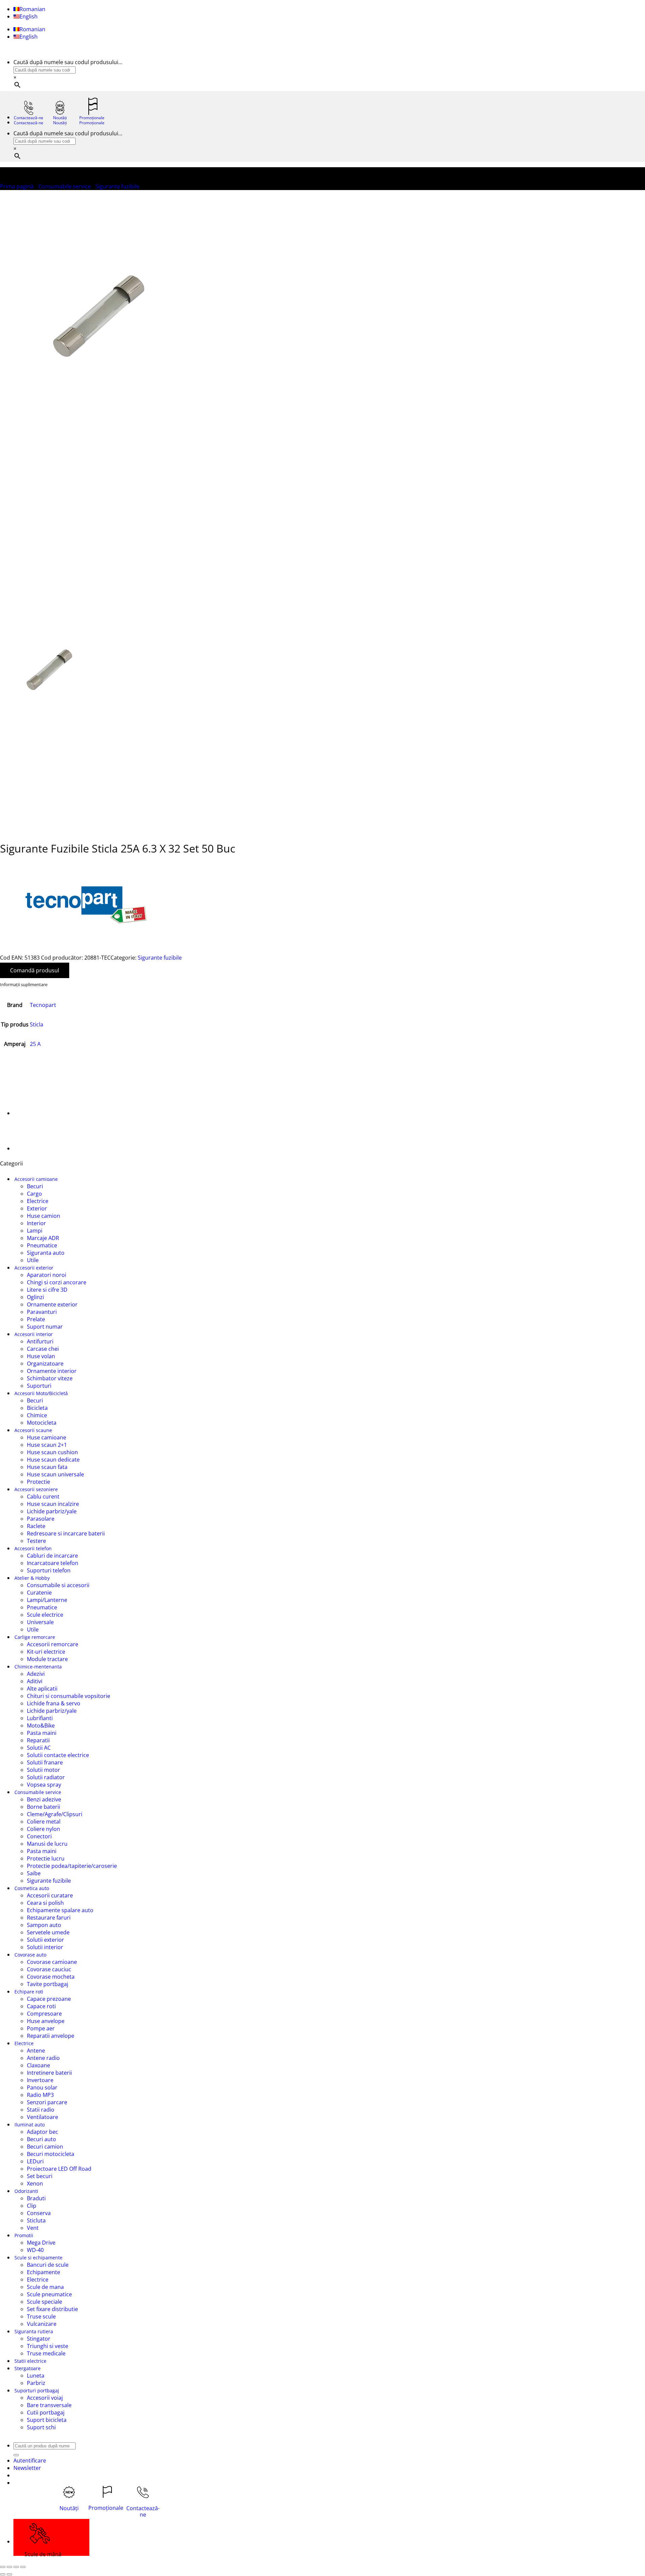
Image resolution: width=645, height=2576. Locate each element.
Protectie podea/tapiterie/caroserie (72, 1866)
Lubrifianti (40, 1718)
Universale (40, 1622)
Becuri (35, 1186)
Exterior (37, 1208)
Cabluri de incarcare (52, 1556)
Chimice (37, 1415)
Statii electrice (30, 2361)
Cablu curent (43, 1497)
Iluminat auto (30, 2125)
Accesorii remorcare (53, 1644)
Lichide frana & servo (54, 1703)
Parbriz (36, 2383)
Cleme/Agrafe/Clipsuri (55, 1814)
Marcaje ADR (43, 1238)
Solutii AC (39, 1748)
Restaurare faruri (49, 1918)
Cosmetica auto (32, 1888)
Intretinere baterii (49, 2073)
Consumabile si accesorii (58, 1585)
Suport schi (41, 2427)
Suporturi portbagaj (37, 2390)
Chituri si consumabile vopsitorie (69, 1696)
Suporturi (39, 1386)
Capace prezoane (49, 1999)
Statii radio (41, 2110)
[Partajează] (16, 2567)
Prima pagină (17, 186)
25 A (35, 1044)
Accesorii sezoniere (36, 1489)
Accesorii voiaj (45, 2398)
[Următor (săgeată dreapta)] (9, 2574)
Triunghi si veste (48, 2346)
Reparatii (38, 1740)
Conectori (39, 1836)
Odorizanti (26, 2191)
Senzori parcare (47, 2102)
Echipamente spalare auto (60, 1910)
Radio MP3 (40, 2095)
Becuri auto (41, 2139)
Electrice (38, 1201)
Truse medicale (46, 2353)
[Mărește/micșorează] (3, 2567)
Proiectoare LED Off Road (59, 2169)
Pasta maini (42, 1733)
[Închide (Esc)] (23, 2567)
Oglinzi (35, 1297)
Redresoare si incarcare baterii (66, 1533)
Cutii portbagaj (46, 2412)
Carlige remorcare (35, 1637)
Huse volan (41, 1356)
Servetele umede (48, 1932)
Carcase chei (43, 1349)
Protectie (38, 1482)
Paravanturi (42, 1312)
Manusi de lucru (47, 1844)
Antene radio (43, 2058)
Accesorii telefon (33, 1548)
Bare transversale (49, 2405)
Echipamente (44, 2272)
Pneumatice (42, 1245)
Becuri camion (45, 2147)
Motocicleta (42, 1423)
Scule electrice (45, 1615)
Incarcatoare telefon (53, 1563)
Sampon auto (44, 1925)
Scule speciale (45, 2302)
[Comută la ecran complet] (9, 2567)
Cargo (34, 1194)
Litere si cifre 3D (47, 1290)
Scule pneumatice (49, 2294)
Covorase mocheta (51, 1977)
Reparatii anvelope (51, 2036)
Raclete (36, 1526)
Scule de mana (45, 2287)
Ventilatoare (42, 2117)
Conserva (39, 2213)
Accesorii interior (34, 1334)
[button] (27, 2468)
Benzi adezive (44, 1799)
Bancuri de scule (48, 2265)
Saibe (34, 1873)
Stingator (39, 2339)
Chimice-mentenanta (38, 1667)
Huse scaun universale (55, 1474)
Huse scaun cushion (52, 1452)
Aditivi (35, 1681)
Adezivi (36, 1674)
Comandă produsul (35, 970)
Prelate (36, 1319)
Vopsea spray (44, 1785)
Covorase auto (30, 1955)
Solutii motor (44, 1770)
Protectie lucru (46, 1858)
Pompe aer (41, 2028)
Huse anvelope (46, 2021)
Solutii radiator (46, 1777)
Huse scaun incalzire (53, 1504)
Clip (32, 2206)
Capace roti (41, 2006)
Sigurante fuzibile (117, 186)
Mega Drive (41, 2243)
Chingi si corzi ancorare (57, 1282)
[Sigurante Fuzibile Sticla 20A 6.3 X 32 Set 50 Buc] (30, 1148)
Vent (33, 2228)
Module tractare (47, 1659)
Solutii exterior (46, 1940)
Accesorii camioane (36, 1179)
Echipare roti (29, 1992)
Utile (33, 1260)
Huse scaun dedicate (53, 1460)
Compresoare (44, 2014)
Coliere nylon (44, 1829)
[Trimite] (16, 2455)
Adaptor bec (42, 2132)
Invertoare (40, 2080)
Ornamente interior (52, 1371)
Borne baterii (44, 1807)
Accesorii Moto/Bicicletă (41, 1393)
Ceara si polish (45, 1903)
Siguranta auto (46, 1253)
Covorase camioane (52, 1962)
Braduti (36, 2198)
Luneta (36, 2376)
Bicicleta (37, 1408)
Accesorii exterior (34, 1268)
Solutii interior (45, 1947)
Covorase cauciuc (49, 1969)
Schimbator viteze (50, 1378)
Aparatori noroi (47, 1275)
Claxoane (38, 2065)
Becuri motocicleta (51, 2154)
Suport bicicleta (47, 2420)
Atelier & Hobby (32, 1578)
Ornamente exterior (52, 1304)
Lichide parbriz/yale (52, 1511)
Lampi (35, 1231)
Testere (36, 1541)
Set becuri (40, 2176)
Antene (36, 2051)
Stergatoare (28, 2368)
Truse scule (41, 2316)
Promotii (24, 2235)
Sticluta (36, 2220)
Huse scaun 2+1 (47, 1445)
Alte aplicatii (42, 1689)
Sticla (37, 1024)
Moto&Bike (41, 1726)
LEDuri (35, 2161)
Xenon (35, 2183)
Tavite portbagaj (48, 1984)
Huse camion (44, 1216)
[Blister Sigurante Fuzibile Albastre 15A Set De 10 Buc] (30, 1113)
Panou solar (42, 2087)
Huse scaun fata (47, 1467)
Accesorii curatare (50, 1895)
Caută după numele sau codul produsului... (68, 62)
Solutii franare (45, 1762)
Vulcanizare (42, 2324)
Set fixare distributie (52, 2309)
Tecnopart (43, 1005)
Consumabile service (64, 186)
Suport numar (45, 1327)
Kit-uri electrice (46, 1652)
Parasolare (41, 1519)
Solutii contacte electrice (58, 1755)
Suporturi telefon (49, 1570)
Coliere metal (44, 1822)
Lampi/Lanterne (47, 1600)
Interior (36, 1223)
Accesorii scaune (33, 1430)
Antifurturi (40, 1341)
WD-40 (35, 2250)
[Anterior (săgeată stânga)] (3, 2574)
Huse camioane (47, 1437)
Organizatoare (45, 1364)
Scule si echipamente (38, 2258)
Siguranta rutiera (34, 2331)
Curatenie (39, 1593)
